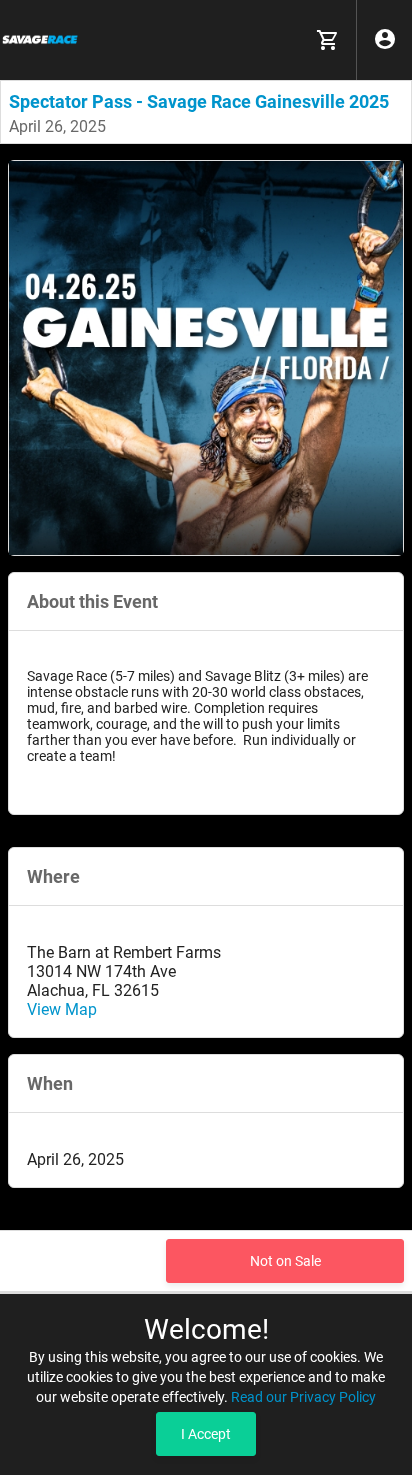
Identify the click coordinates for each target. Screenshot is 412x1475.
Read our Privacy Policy (303, 1397)
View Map (62, 1009)
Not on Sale (285, 1261)
